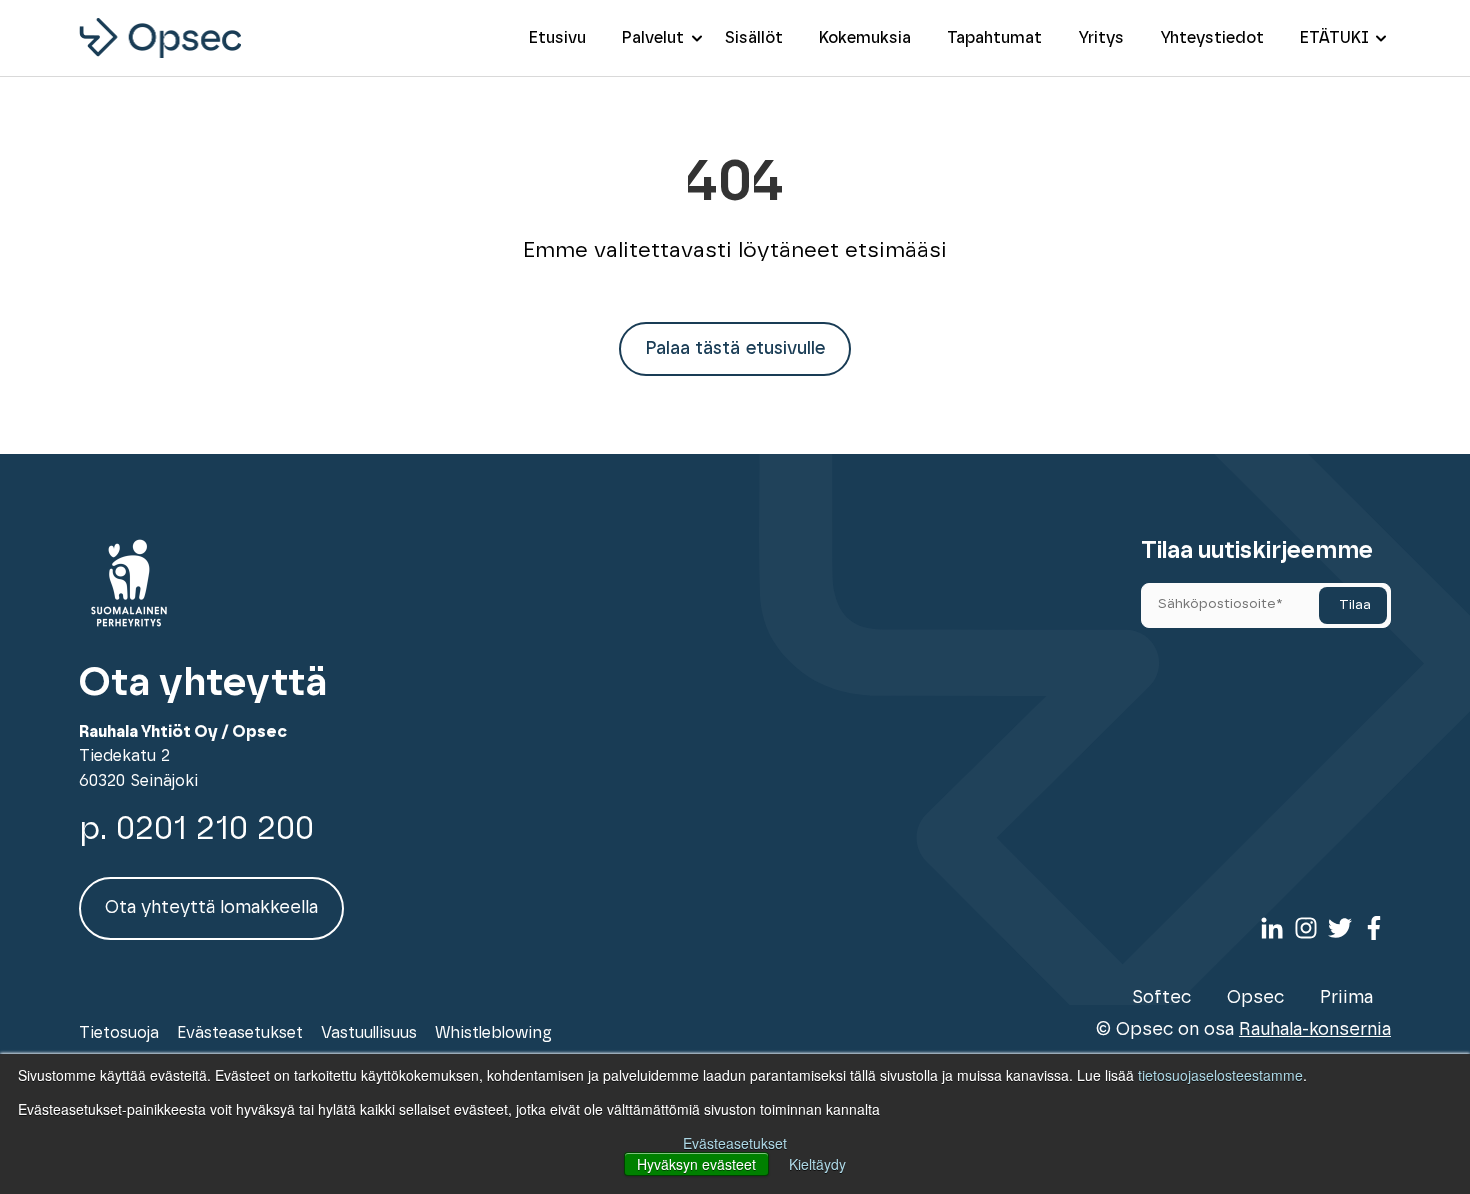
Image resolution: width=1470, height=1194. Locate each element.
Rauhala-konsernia (1315, 1030)
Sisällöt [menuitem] (754, 38)
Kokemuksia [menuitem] (865, 38)
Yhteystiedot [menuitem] (1212, 38)
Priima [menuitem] (1346, 998)
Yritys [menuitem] (1101, 38)
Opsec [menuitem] (1255, 998)
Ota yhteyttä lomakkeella (211, 908)
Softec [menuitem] (1161, 998)
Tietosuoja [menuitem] (119, 1033)
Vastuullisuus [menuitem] (369, 1033)
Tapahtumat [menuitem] (994, 38)
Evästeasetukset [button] (735, 1143)
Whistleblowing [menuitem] (493, 1033)
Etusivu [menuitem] (557, 38)
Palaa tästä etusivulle (735, 349)
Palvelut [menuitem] (653, 38)
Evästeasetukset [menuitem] (240, 1033)
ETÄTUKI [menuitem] (1334, 38)
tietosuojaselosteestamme (1220, 1075)
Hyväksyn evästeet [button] (696, 1164)
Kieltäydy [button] (817, 1164)
